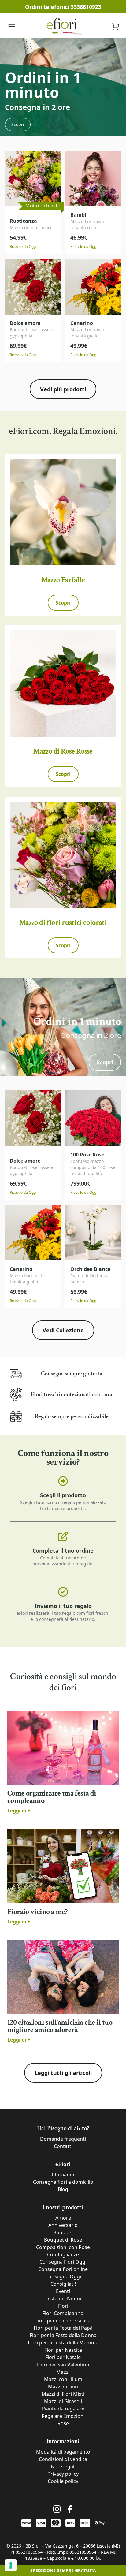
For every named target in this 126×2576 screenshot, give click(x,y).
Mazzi (63, 2372)
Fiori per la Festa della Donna (63, 2335)
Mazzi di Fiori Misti (63, 2394)
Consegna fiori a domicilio (63, 2182)
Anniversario (63, 2225)
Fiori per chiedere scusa (63, 2321)
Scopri (18, 124)
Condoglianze (63, 2254)
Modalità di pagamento (63, 2452)
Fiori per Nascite (63, 2350)
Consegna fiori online (63, 2269)
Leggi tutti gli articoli (63, 2073)
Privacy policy (63, 2474)
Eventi (63, 2291)
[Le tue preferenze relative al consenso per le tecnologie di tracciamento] (11, 2565)
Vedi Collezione (63, 1330)
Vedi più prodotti (63, 389)
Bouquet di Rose (63, 2240)
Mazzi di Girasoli (63, 2401)
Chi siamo (63, 2175)
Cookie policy (63, 2481)
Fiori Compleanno (63, 2313)
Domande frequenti (63, 2139)
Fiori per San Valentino (63, 2365)
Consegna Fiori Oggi (63, 2262)
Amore (63, 2218)
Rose (63, 2423)
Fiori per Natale (63, 2357)
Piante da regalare (63, 2409)
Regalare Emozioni (63, 2416)
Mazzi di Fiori (63, 2387)
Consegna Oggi (63, 2276)
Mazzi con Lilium (63, 2379)
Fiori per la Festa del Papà (63, 2328)
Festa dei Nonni (63, 2299)
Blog (63, 2189)
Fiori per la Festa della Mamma (63, 2343)
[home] (64, 26)
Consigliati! (63, 2284)
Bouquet (63, 2232)
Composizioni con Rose (63, 2247)
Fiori (63, 2306)
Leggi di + (19, 1811)
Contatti (63, 2146)
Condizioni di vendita (63, 2459)
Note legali (63, 2466)
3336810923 (86, 7)
